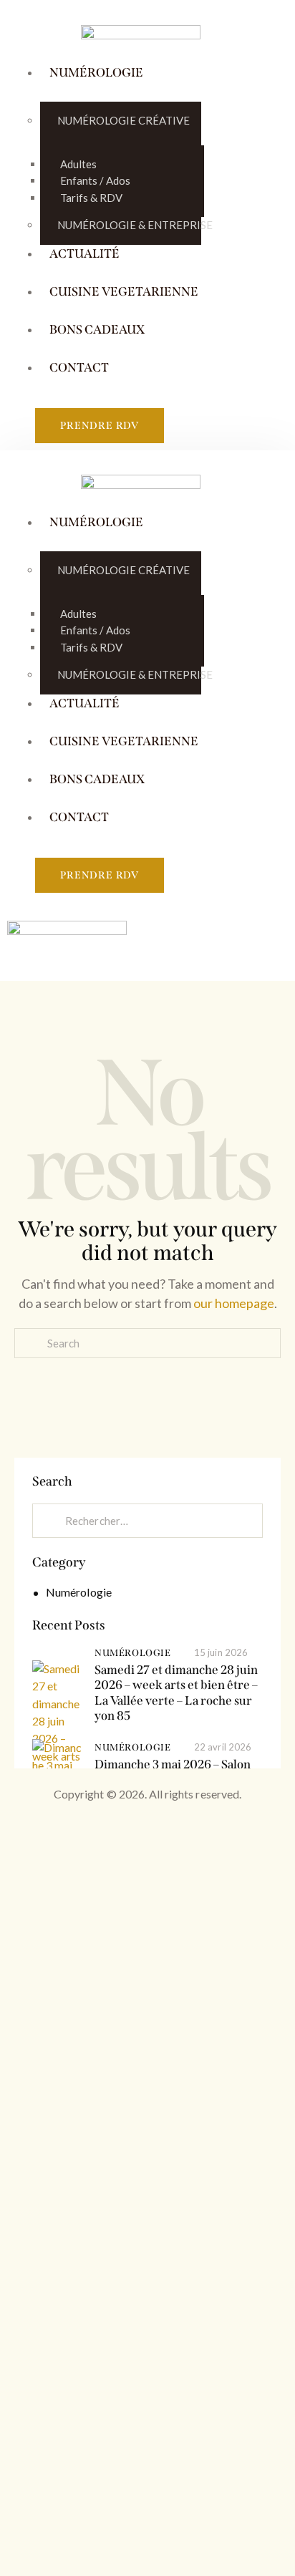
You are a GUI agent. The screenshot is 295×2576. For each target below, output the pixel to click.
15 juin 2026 (221, 1652)
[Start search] (147, 1364)
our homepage (234, 1303)
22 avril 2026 (223, 1747)
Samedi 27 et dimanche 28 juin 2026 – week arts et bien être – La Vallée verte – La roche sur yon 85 (176, 1693)
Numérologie (79, 1592)
